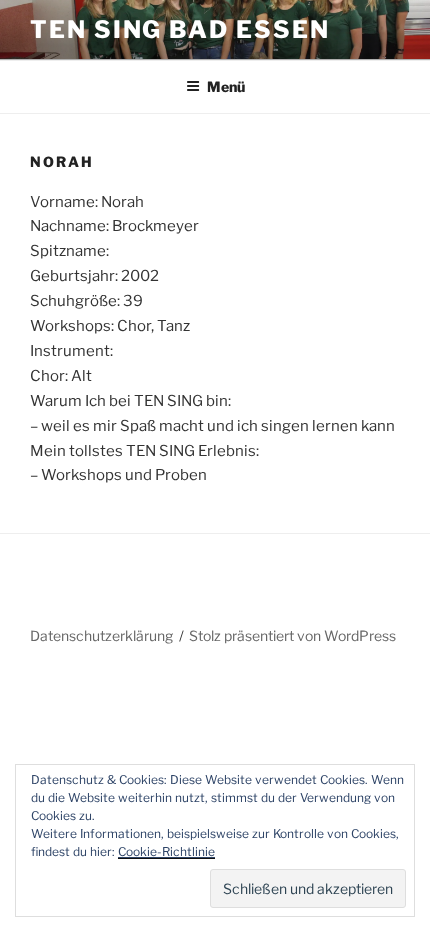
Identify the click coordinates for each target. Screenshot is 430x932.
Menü (226, 86)
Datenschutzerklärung (101, 635)
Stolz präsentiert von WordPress (292, 635)
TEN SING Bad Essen (180, 29)
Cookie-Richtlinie (166, 851)
